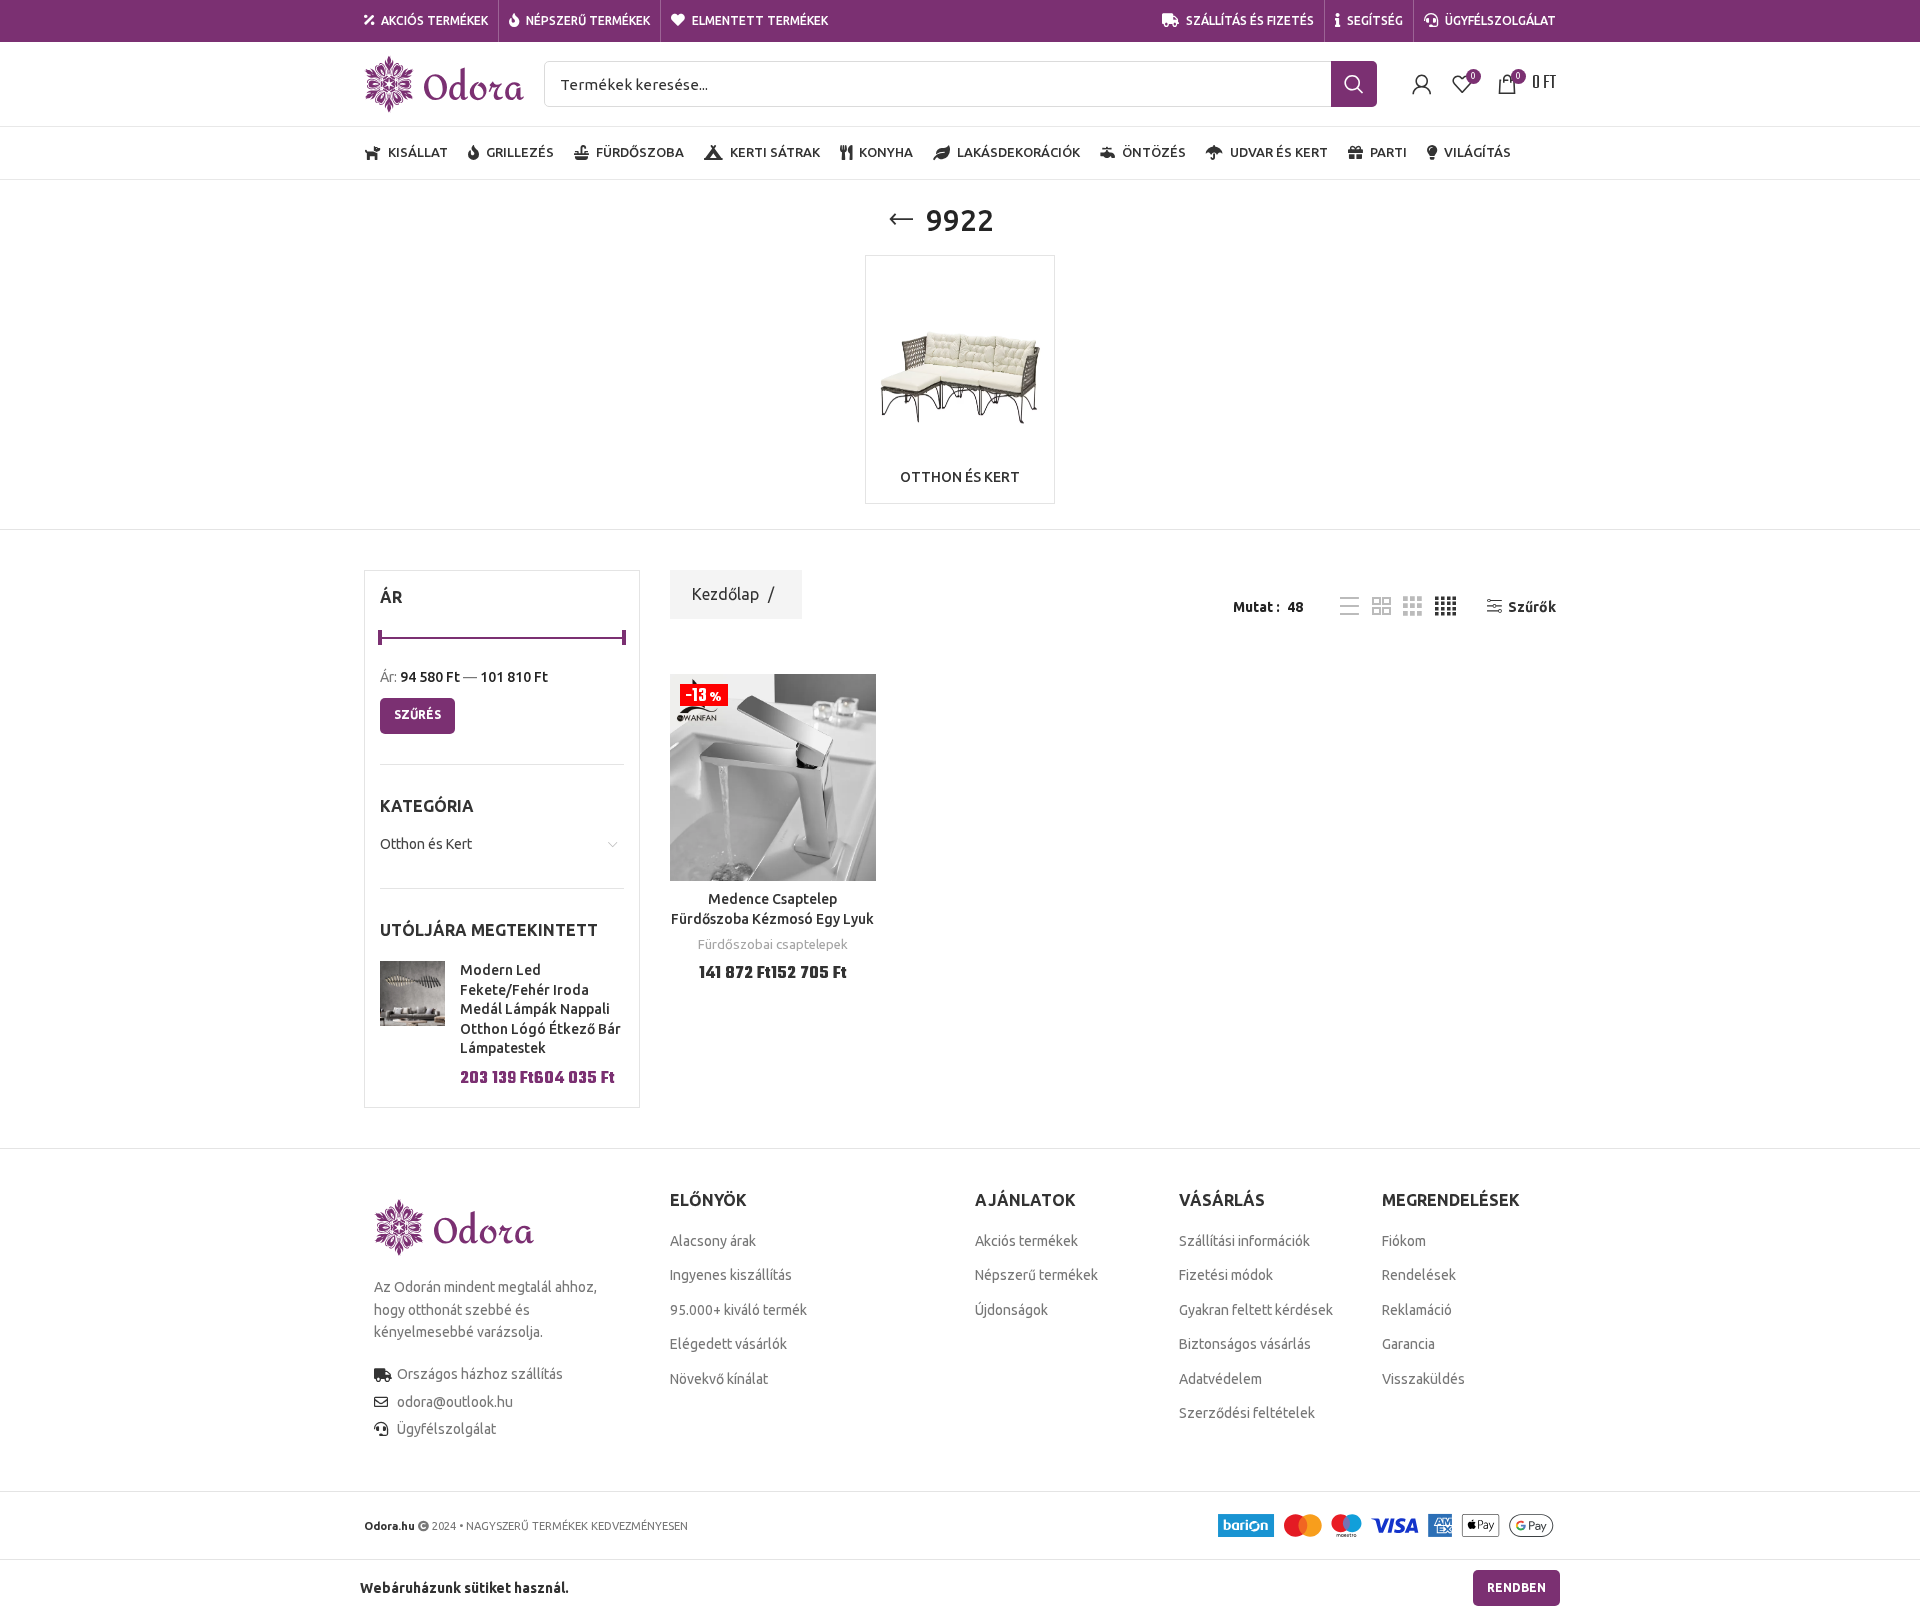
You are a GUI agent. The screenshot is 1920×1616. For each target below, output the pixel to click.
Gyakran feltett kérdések (1256, 1310)
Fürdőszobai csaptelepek (773, 944)
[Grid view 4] (1445, 606)
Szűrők (1532, 607)
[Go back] (901, 220)
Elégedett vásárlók (728, 1344)
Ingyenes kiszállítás (731, 1275)
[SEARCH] (1354, 84)
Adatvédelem (1220, 1379)
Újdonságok (1011, 1310)
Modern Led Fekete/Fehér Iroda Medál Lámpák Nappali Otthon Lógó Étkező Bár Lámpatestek (540, 1009)
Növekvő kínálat (719, 1379)
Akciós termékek (1026, 1241)
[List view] (1349, 606)
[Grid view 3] (1412, 606)
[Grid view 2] (1381, 606)
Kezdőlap (727, 594)
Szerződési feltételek (1247, 1413)
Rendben (1516, 1587)
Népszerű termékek (1036, 1275)
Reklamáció (1417, 1310)
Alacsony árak (713, 1241)
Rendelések (1419, 1275)
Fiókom (1404, 1241)
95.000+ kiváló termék (738, 1310)
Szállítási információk (1244, 1241)
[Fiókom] (1422, 84)
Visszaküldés (1423, 1379)
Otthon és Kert (426, 844)
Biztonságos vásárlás (1245, 1344)
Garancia (1408, 1344)
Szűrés (417, 714)
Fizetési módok (1226, 1275)
